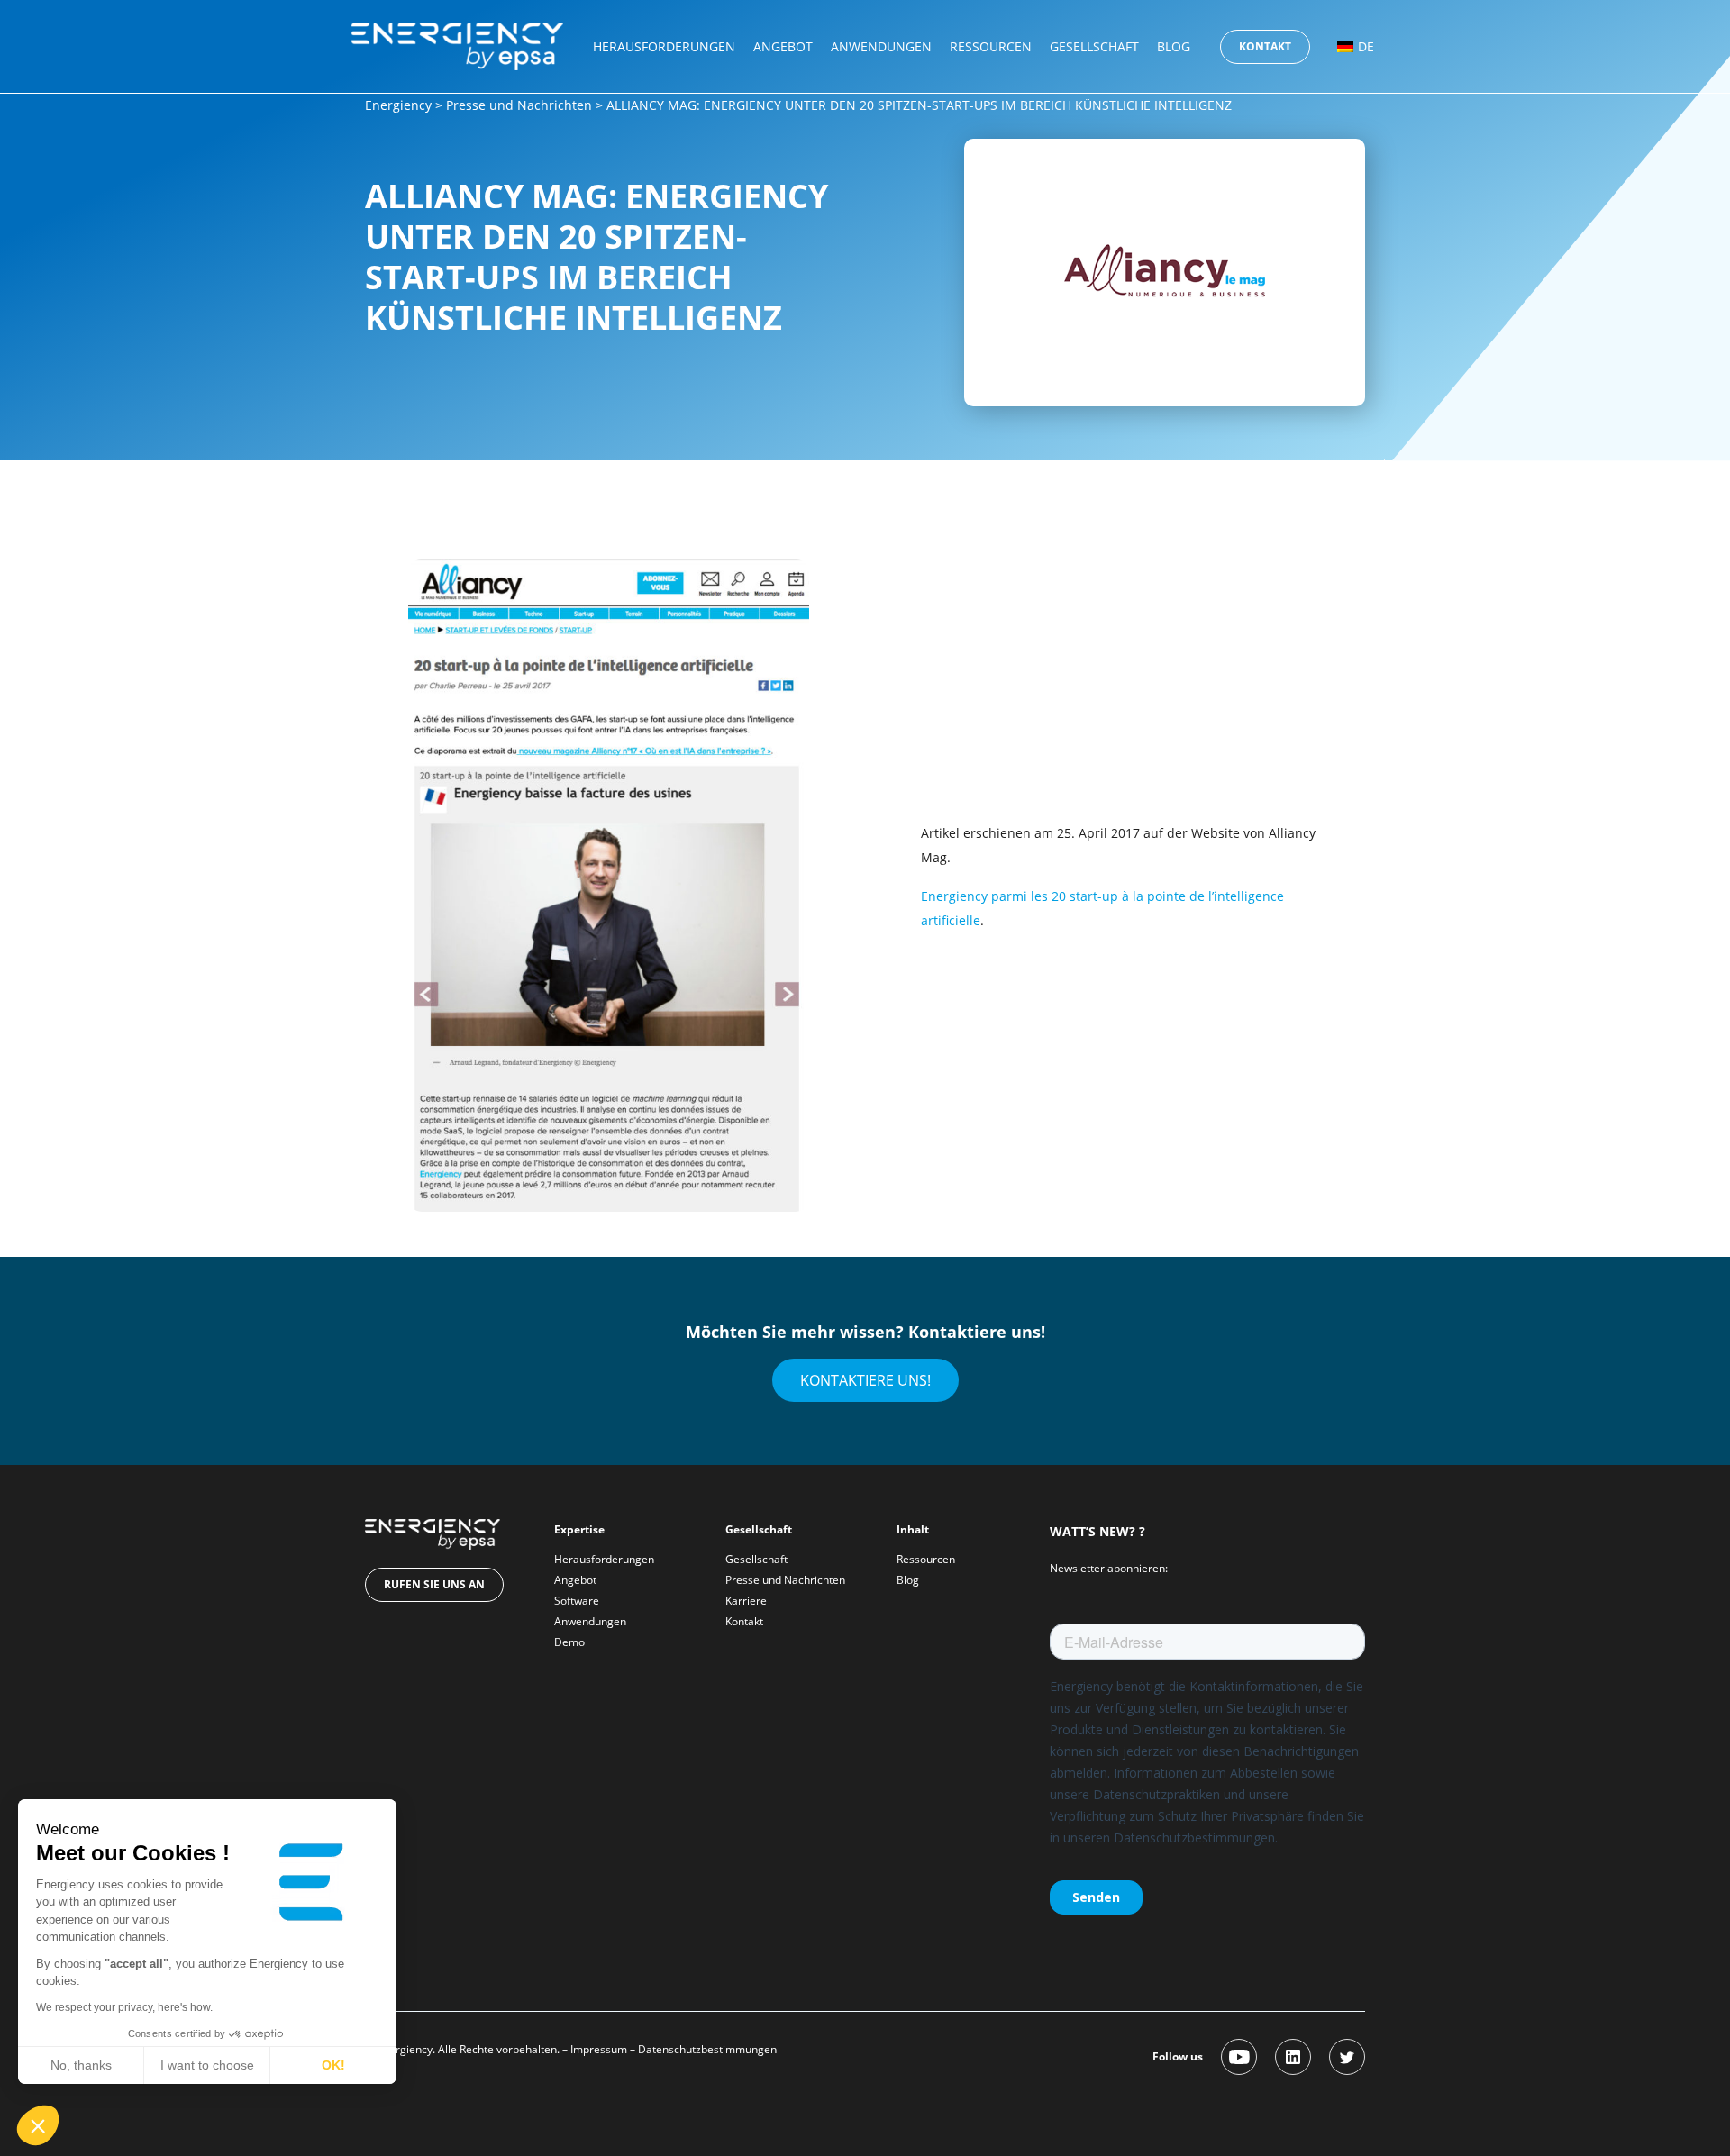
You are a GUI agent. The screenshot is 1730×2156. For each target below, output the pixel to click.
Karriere (746, 1601)
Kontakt (1265, 46)
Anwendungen (881, 46)
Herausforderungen (664, 46)
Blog (1174, 46)
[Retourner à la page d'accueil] (457, 45)
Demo (569, 1642)
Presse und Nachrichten (519, 105)
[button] (38, 2125)
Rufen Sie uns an (434, 1584)
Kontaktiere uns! (865, 1380)
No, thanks (81, 2065)
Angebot (783, 46)
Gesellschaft (1094, 46)
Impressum (599, 2049)
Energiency (398, 105)
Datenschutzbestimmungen (707, 2049)
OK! (333, 2065)
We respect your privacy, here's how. (124, 2007)
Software (577, 1601)
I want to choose (207, 2065)
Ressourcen (991, 46)
